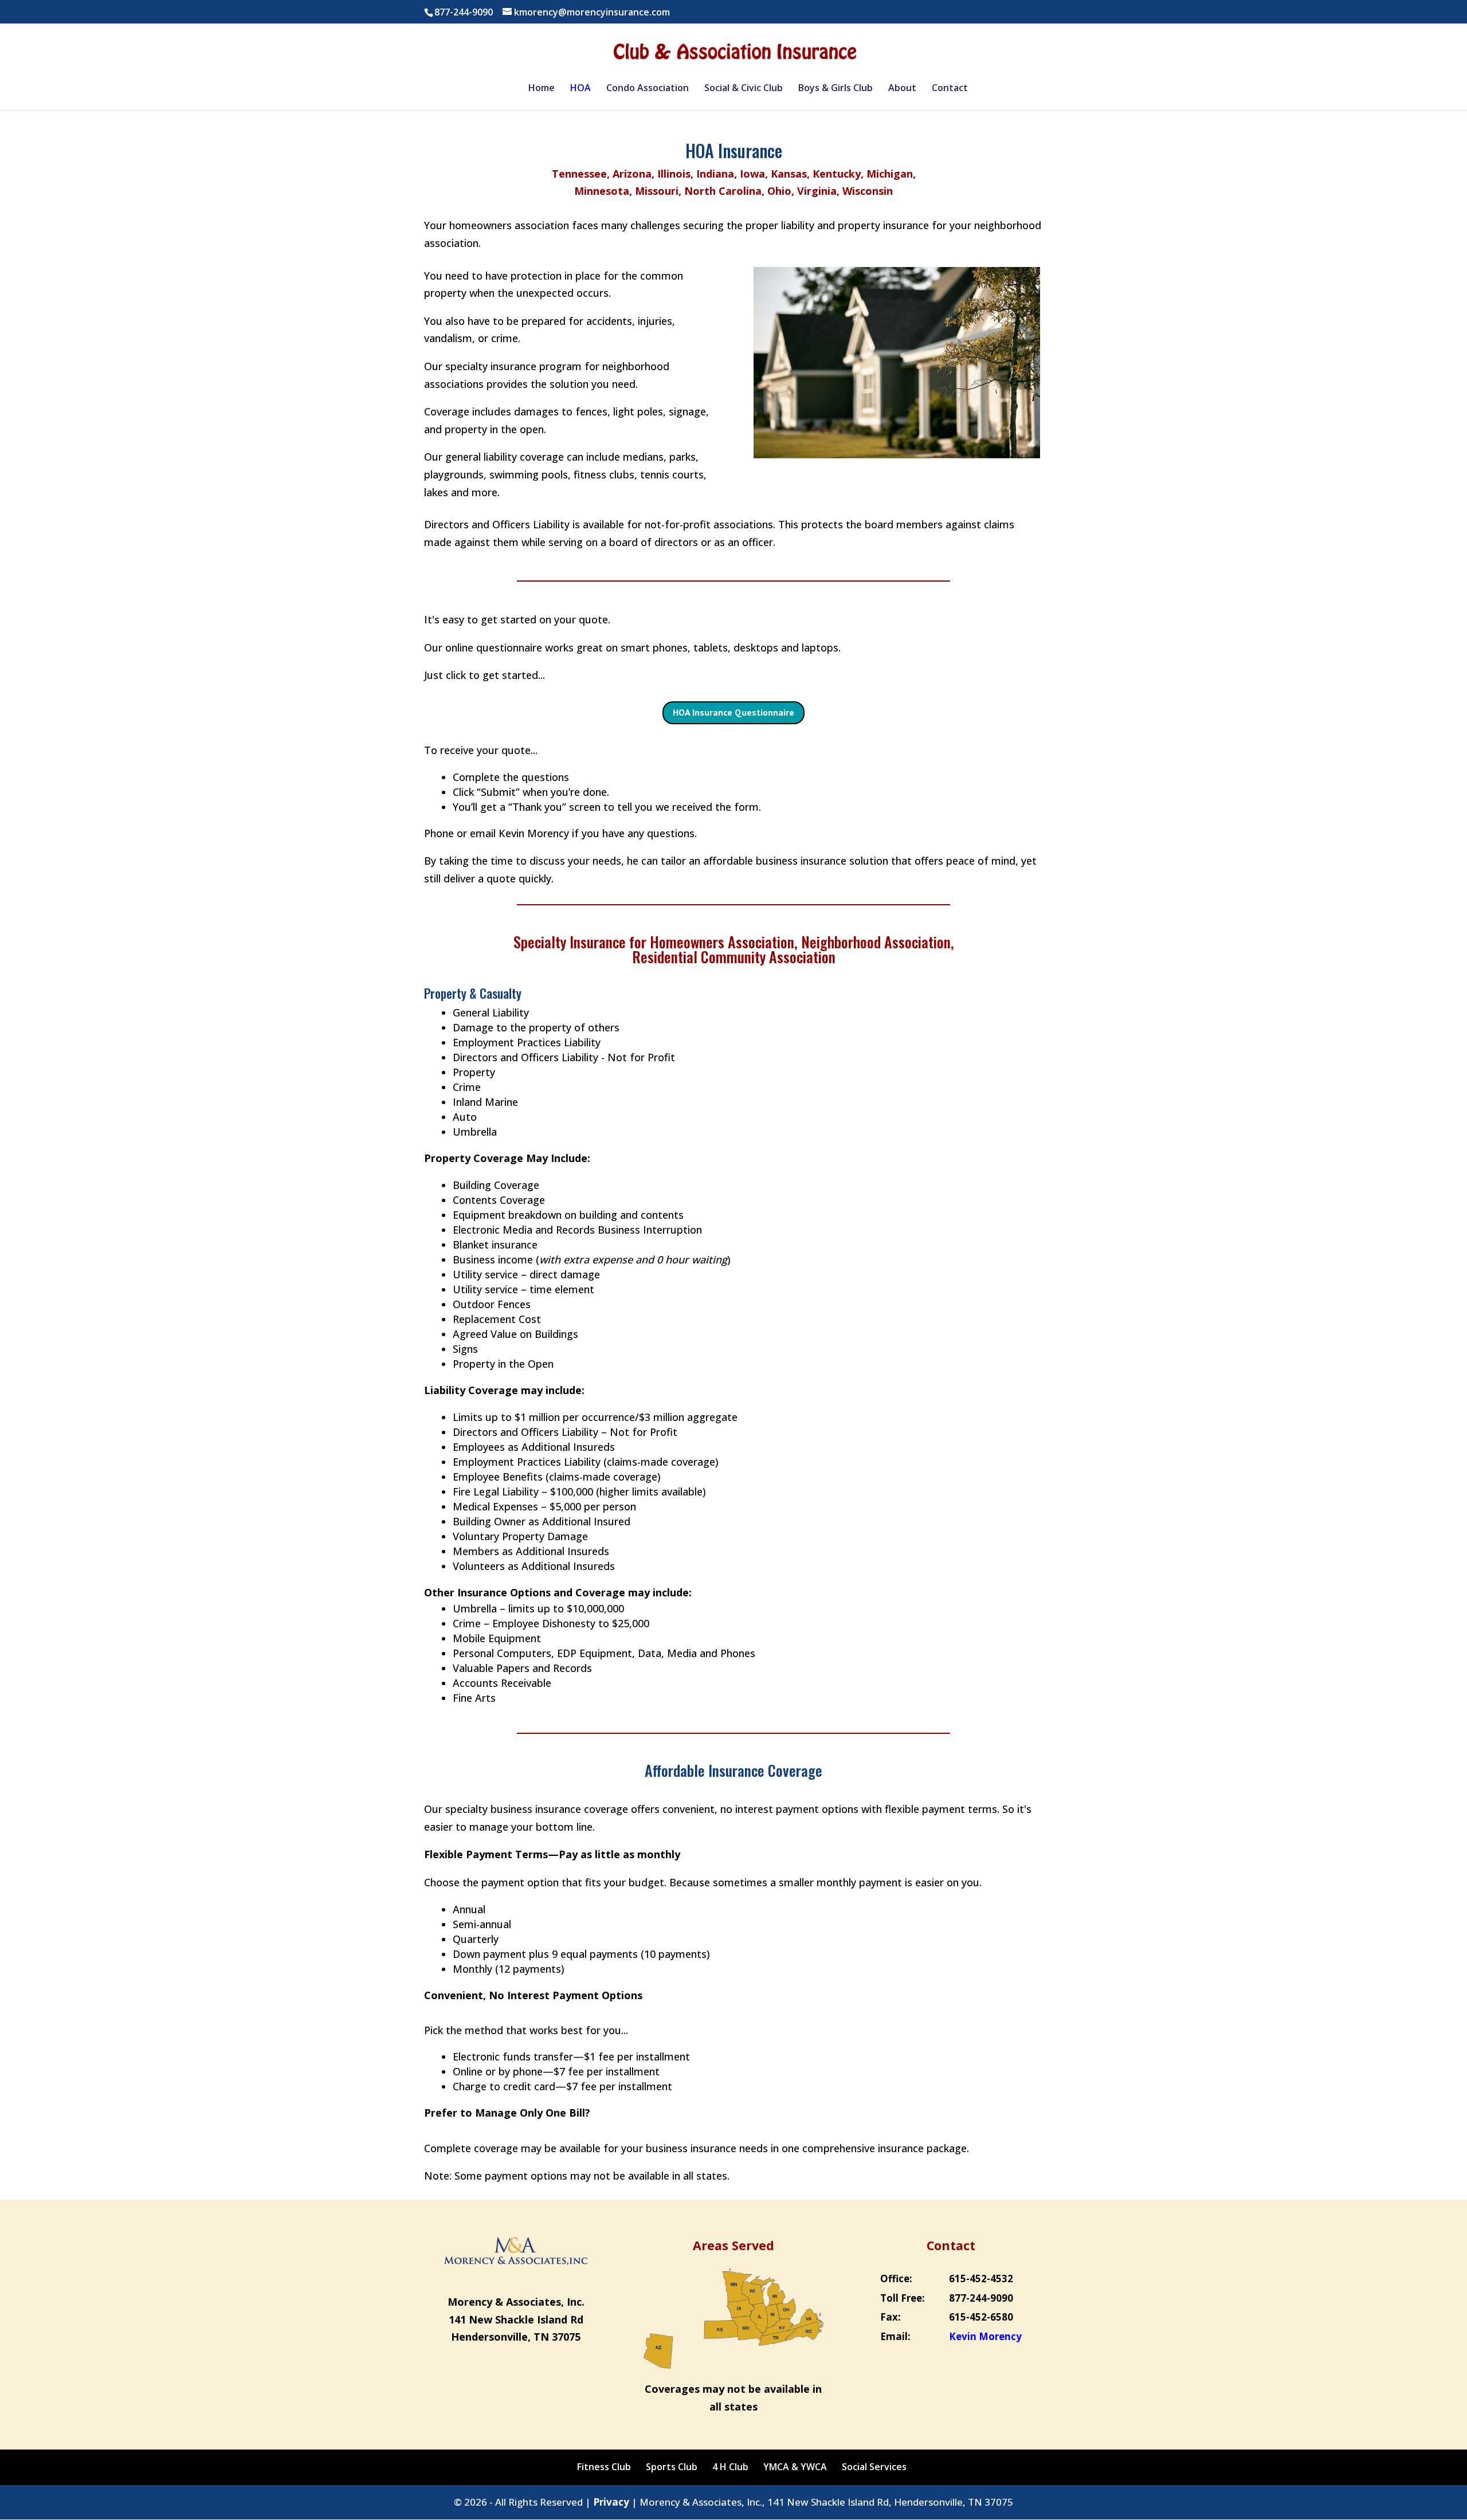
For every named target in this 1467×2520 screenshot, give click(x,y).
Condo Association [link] (648, 89)
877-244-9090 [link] (981, 2298)
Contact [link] (950, 89)
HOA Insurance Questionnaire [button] (733, 712)
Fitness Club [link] (604, 2467)
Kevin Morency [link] (985, 2336)
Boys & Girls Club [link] (836, 89)
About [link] (902, 89)
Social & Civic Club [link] (744, 89)
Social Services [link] (874, 2467)
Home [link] (542, 89)
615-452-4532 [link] (981, 2278)
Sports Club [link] (672, 2467)
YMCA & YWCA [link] (795, 2467)
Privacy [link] (611, 2502)
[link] (735, 51)
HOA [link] (580, 89)
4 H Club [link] (730, 2467)
